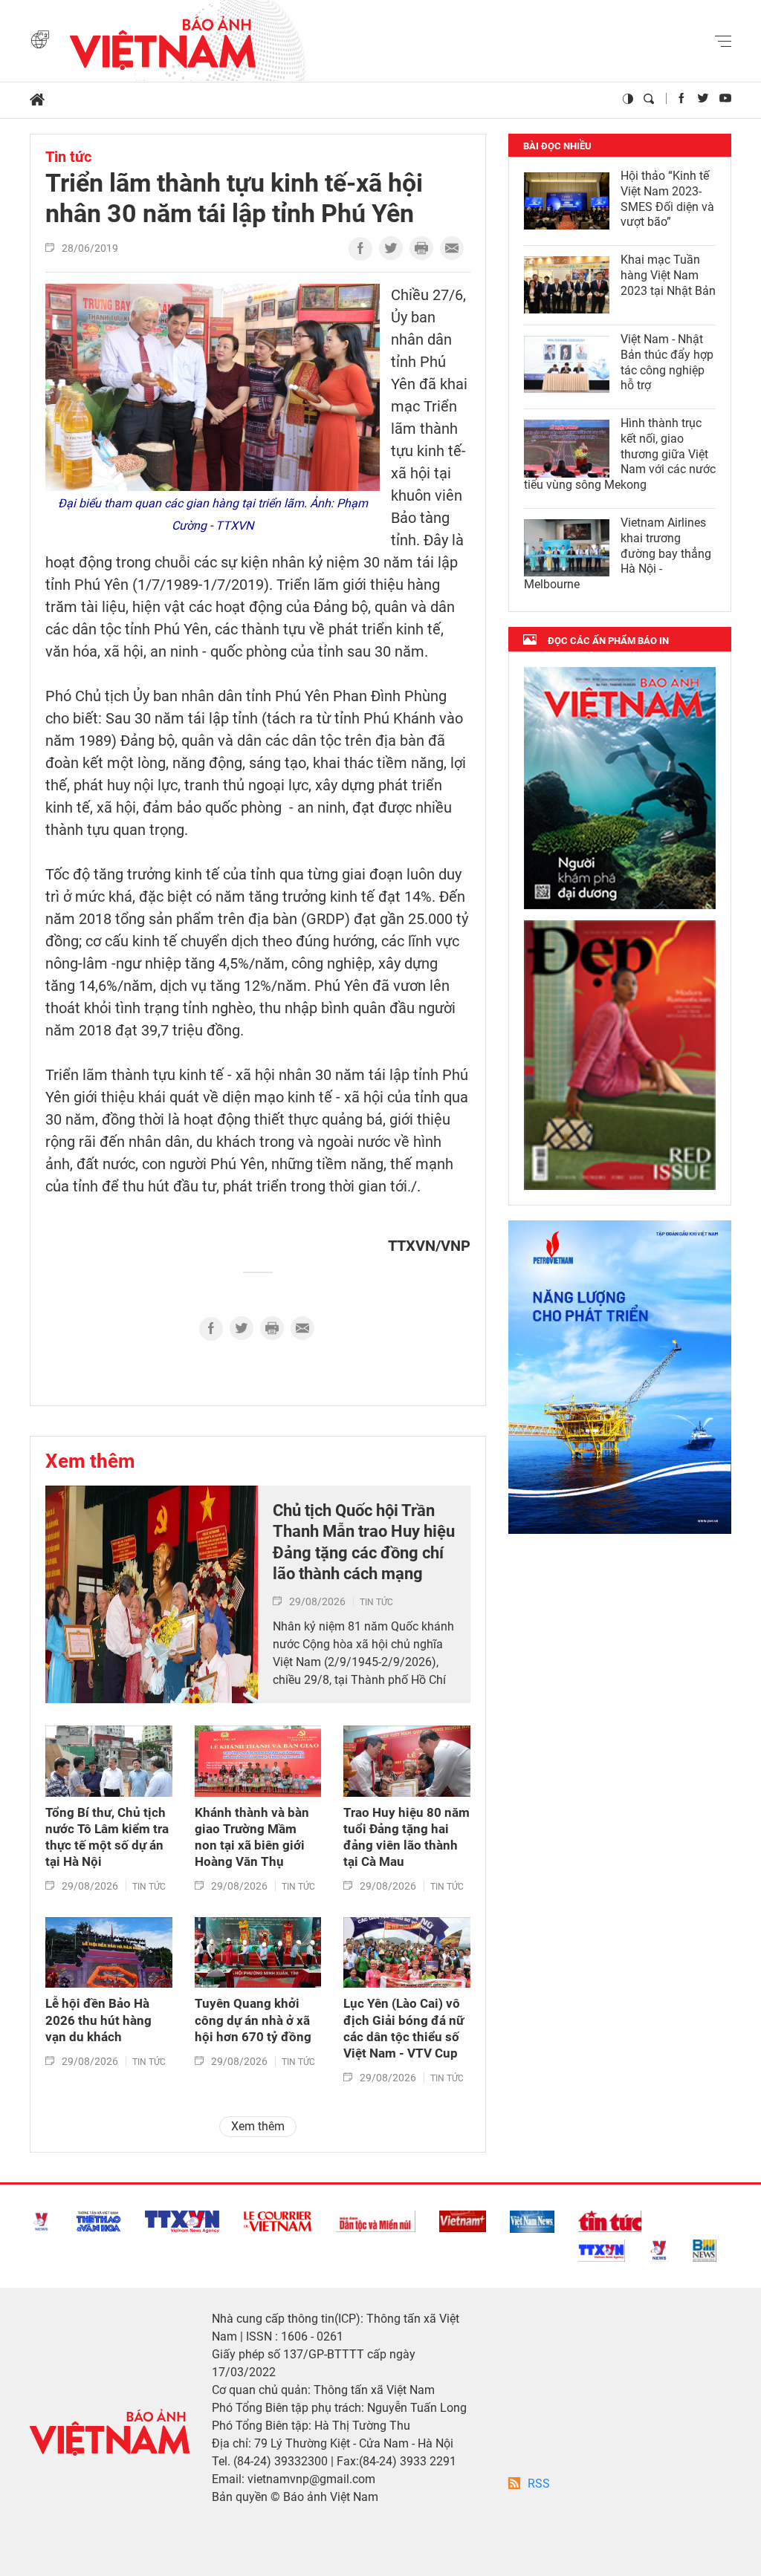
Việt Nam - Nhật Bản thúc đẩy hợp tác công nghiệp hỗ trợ (667, 362)
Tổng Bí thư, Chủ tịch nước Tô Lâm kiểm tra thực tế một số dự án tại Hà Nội (107, 1837)
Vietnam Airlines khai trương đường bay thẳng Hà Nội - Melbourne (618, 553)
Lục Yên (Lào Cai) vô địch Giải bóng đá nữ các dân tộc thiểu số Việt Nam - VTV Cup (404, 2028)
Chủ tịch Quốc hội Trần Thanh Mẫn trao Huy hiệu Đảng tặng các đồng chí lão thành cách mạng (364, 1542)
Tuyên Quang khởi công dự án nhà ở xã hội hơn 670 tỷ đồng (253, 2020)
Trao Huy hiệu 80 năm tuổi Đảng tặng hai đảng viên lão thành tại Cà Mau (407, 1837)
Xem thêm (90, 1461)
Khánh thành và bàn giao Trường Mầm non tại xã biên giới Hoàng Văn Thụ (252, 1837)
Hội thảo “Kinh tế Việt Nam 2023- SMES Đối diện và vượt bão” (667, 199)
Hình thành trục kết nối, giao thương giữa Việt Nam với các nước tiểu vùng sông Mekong (620, 454)
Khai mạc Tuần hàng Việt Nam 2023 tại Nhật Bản (668, 275)
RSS (539, 2484)
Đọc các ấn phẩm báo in (608, 641)
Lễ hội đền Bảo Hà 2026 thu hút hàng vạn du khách (98, 2020)
